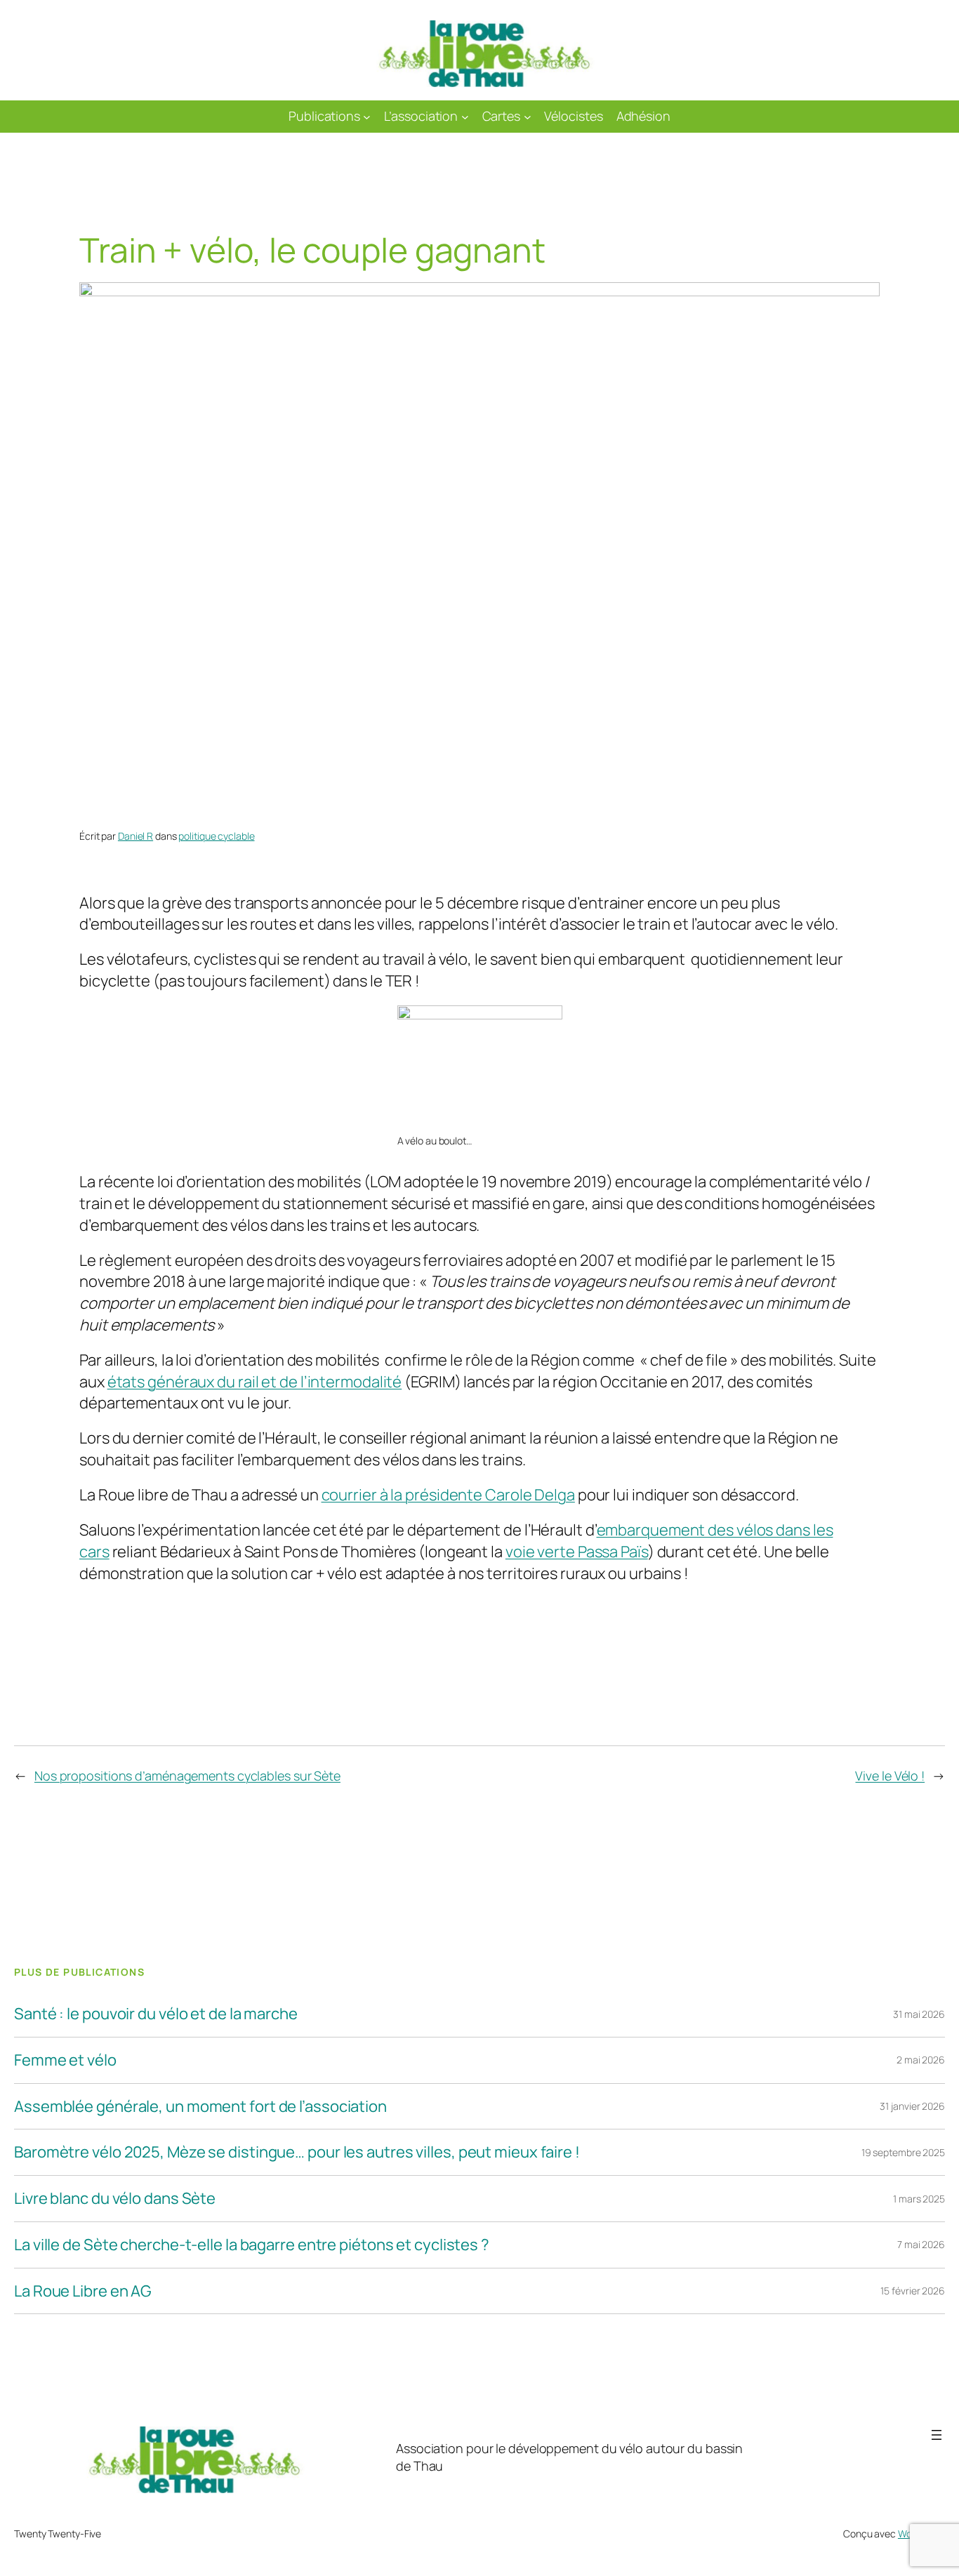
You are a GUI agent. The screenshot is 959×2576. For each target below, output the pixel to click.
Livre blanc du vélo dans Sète (115, 2199)
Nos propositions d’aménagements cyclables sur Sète (187, 1776)
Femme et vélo (65, 2060)
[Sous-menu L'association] (465, 117)
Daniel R (135, 836)
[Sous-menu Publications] (367, 117)
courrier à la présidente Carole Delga (448, 1495)
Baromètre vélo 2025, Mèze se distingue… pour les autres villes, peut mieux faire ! (297, 2152)
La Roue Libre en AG (83, 2291)
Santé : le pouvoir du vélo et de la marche (156, 2014)
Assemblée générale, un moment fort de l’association (200, 2107)
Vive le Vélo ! (890, 1776)
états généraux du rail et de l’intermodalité (255, 1382)
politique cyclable (216, 836)
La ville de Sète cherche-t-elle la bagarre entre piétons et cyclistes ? (252, 2245)
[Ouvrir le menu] (937, 2435)
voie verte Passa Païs (577, 1552)
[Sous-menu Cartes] (528, 117)
